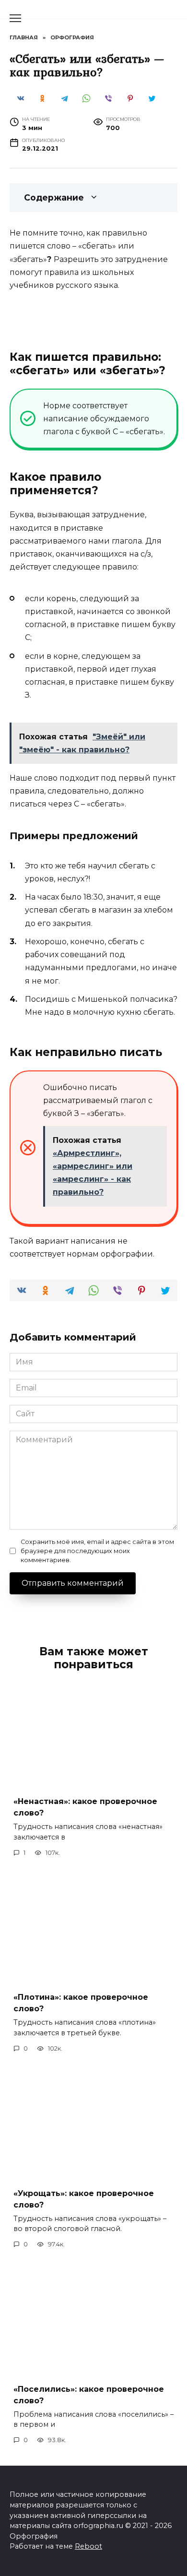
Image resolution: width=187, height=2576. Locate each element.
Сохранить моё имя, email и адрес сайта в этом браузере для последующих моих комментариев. (97, 1551)
